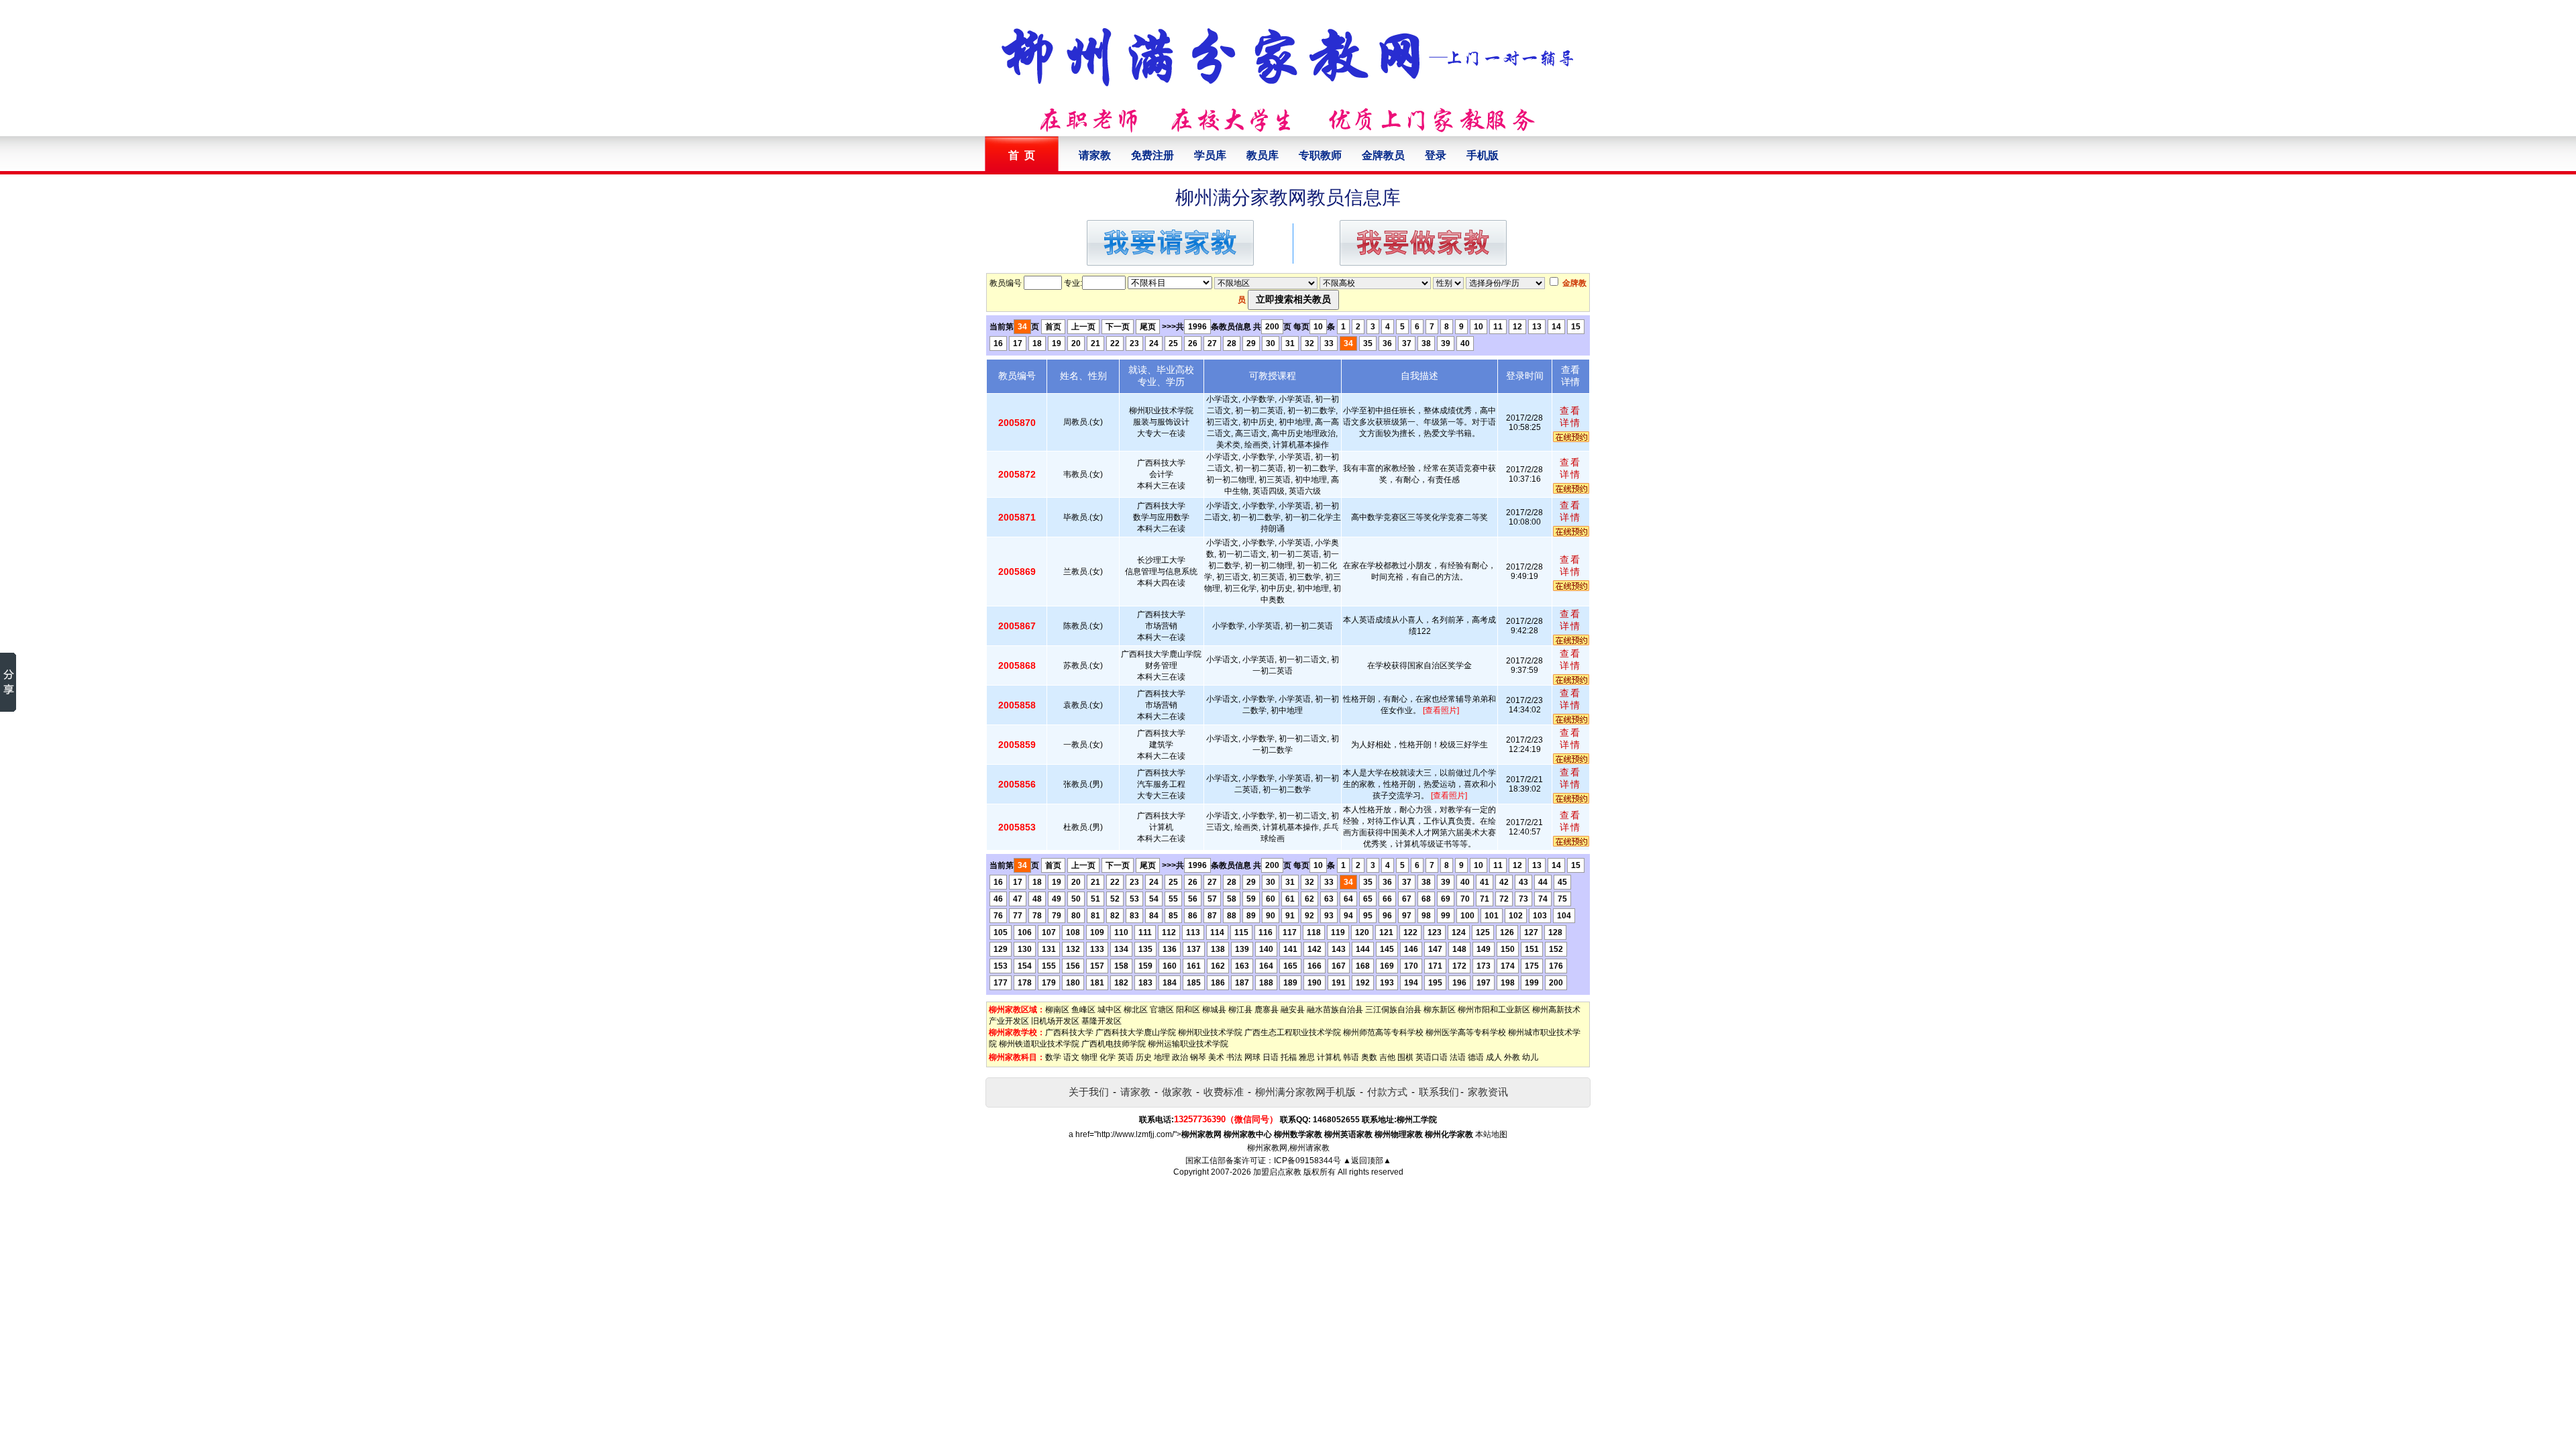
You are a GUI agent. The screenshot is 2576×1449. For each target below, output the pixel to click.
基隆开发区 (1102, 1021)
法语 (1458, 1057)
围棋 (1405, 1057)
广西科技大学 (1069, 1032)
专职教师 (1320, 155)
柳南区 (1057, 1010)
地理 (1162, 1057)
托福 (1289, 1057)
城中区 (1110, 1010)
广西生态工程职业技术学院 (1293, 1032)
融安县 (1293, 1010)
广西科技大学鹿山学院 (1136, 1032)
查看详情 (1570, 417)
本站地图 (1491, 1134)
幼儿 (1530, 1057)
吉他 (1387, 1057)
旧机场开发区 (1055, 1021)
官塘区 (1162, 1010)
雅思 (1307, 1057)
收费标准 (1224, 1092)
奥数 (1369, 1057)
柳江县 (1240, 1010)
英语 (1126, 1057)
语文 (1071, 1057)
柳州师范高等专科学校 (1383, 1032)
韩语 (1351, 1057)
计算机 (1329, 1057)
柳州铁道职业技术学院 (1039, 1044)
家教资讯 (1488, 1092)
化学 (1108, 1057)
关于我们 (1089, 1092)
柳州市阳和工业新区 (1494, 1010)
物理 (1089, 1057)
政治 (1180, 1057)
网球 (1252, 1057)
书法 (1234, 1057)
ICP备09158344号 (1307, 1161)
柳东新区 (1440, 1010)
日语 (1271, 1057)
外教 (1512, 1057)
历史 (1144, 1057)
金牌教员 (1383, 155)
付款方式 (1387, 1092)
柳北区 (1136, 1010)
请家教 (1095, 155)
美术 (1216, 1057)
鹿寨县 (1267, 1010)
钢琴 (1198, 1057)
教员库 (1263, 155)
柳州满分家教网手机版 (1305, 1092)
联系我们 (1439, 1092)
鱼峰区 (1083, 1010)
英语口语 (1432, 1057)
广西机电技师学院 (1114, 1044)
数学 (1053, 1057)
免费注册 (1152, 155)
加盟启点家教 (1277, 1172)
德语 (1476, 1057)
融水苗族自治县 (1335, 1010)
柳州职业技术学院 (1210, 1032)
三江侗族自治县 (1393, 1010)
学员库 (1210, 155)
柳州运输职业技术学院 (1188, 1044)
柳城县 (1214, 1010)
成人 (1494, 1057)
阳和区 (1188, 1010)
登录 (1436, 155)
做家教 (1177, 1092)
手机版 (1483, 155)
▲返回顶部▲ (1367, 1161)
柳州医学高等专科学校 (1466, 1032)
